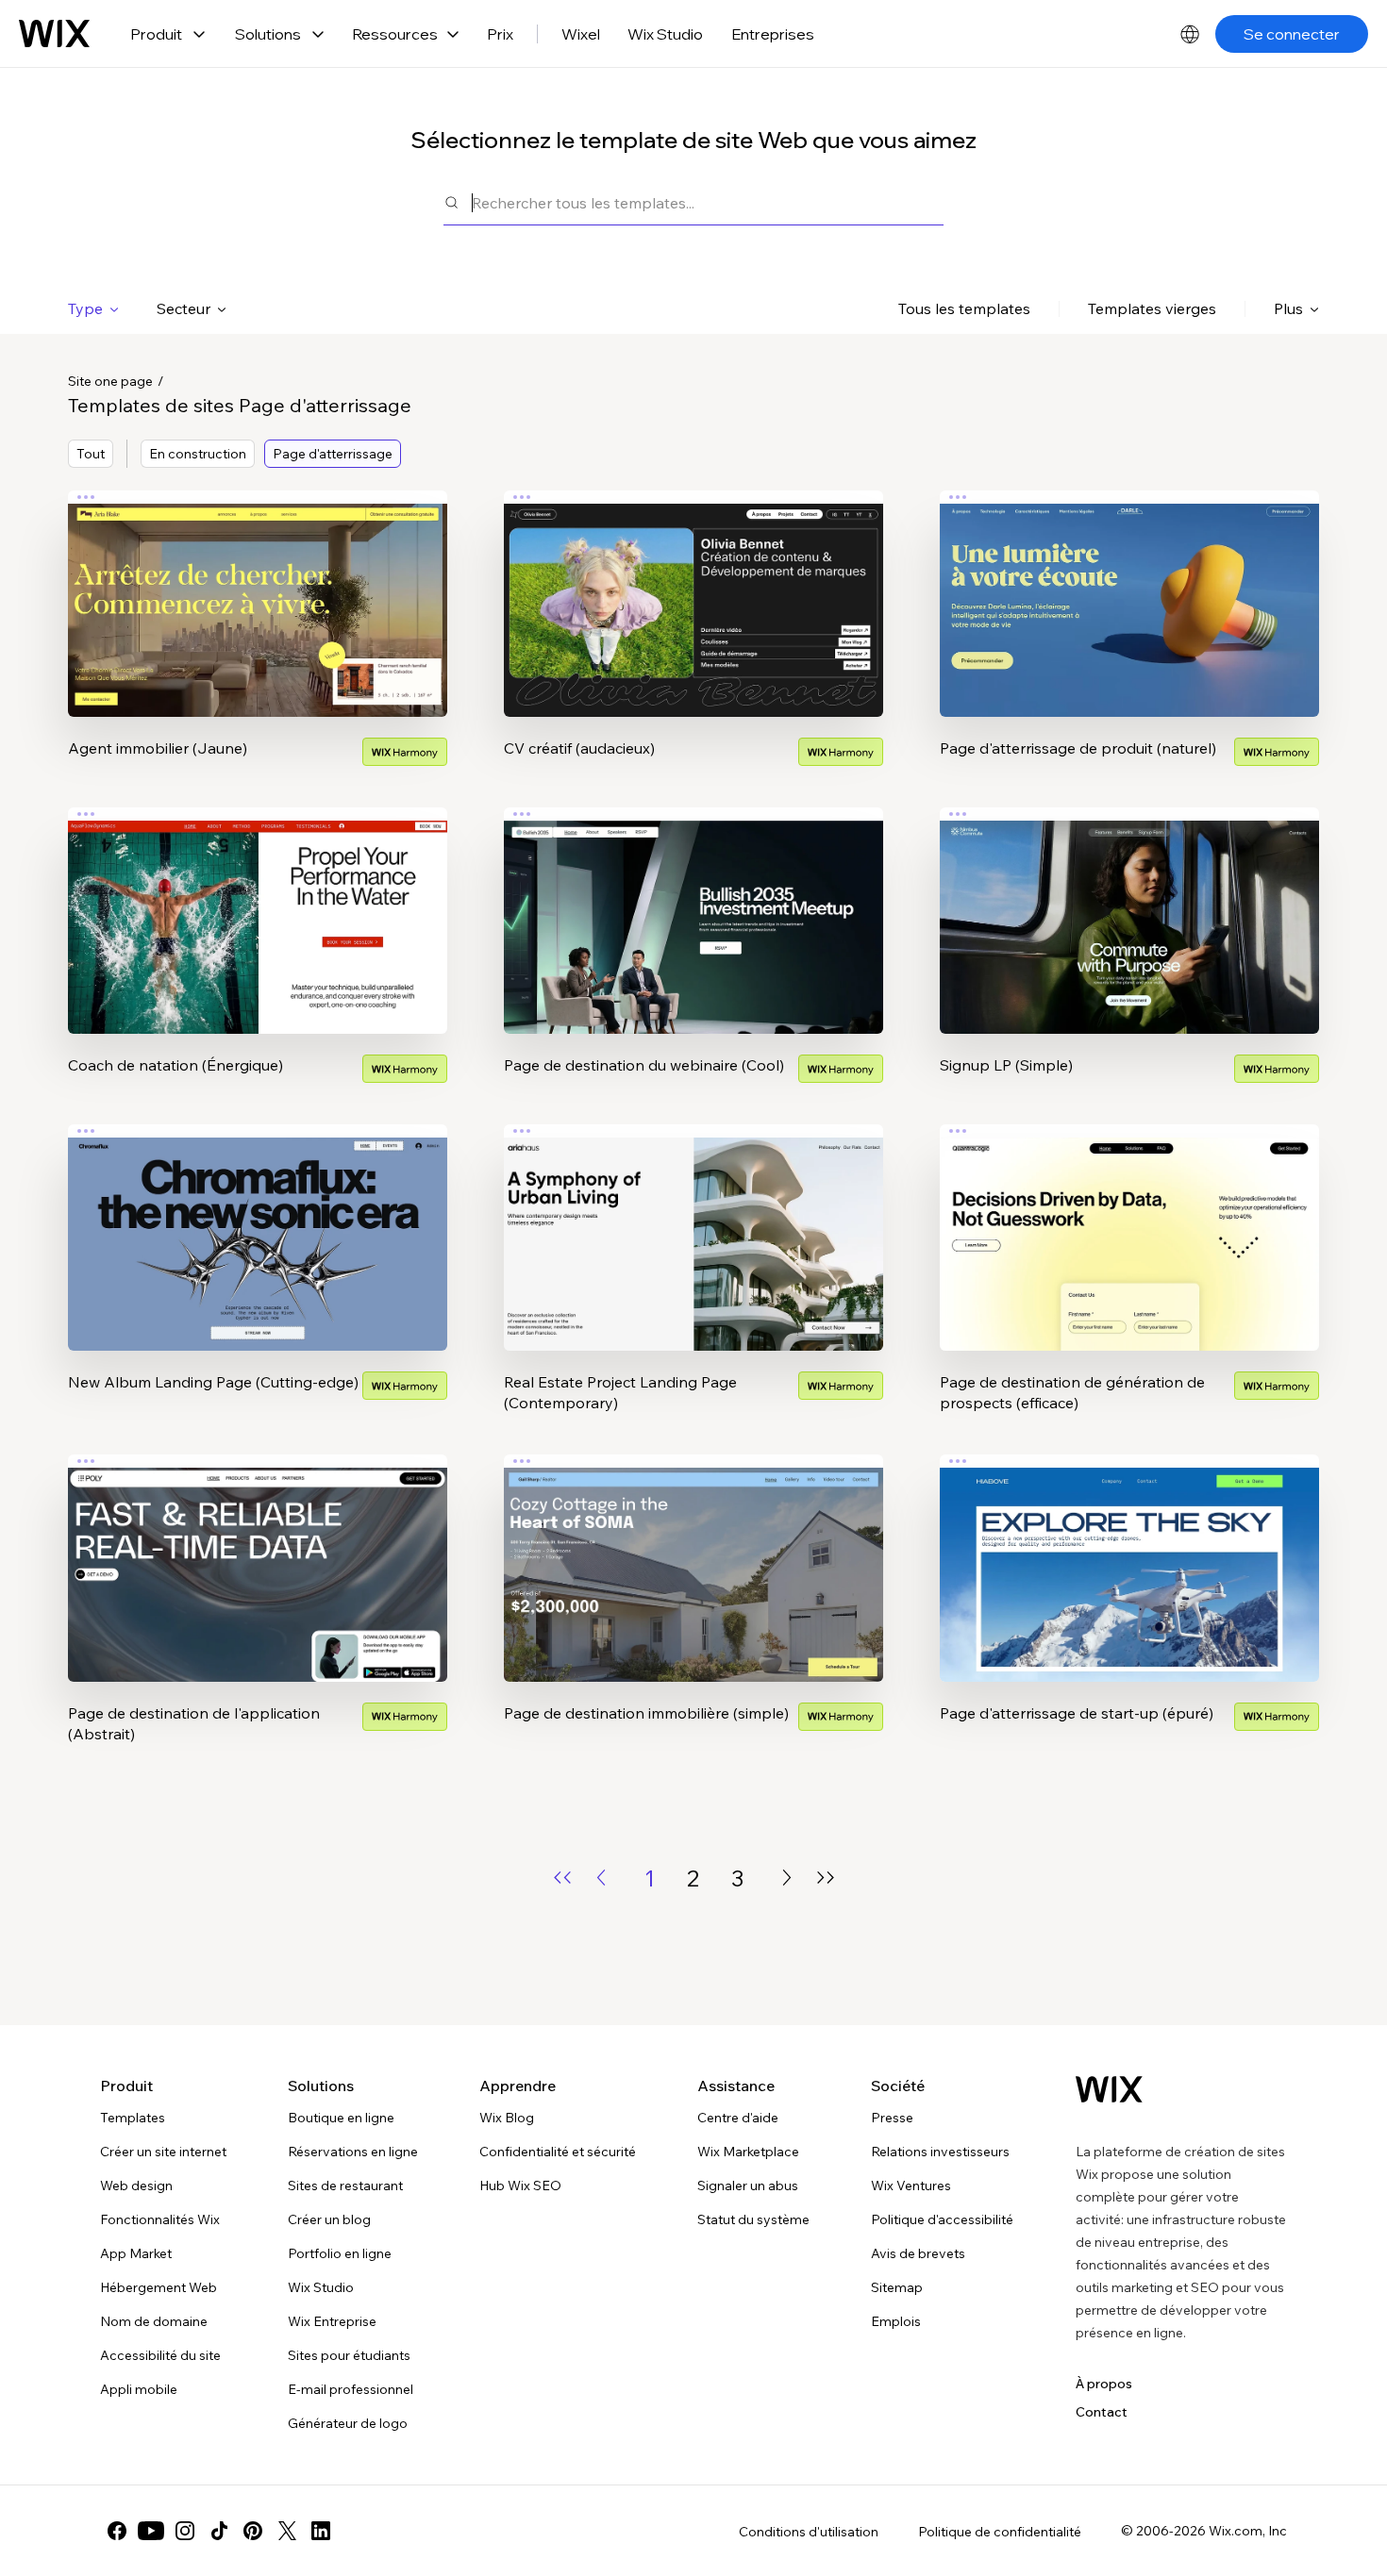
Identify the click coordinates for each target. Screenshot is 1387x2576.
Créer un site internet (163, 2152)
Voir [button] (258, 640)
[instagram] (185, 2531)
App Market (136, 2253)
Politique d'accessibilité (942, 2219)
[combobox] (708, 202)
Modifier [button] (258, 588)
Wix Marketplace (748, 2152)
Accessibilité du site (160, 2355)
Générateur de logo (348, 2423)
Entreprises (773, 34)
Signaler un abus (748, 2185)
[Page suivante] (787, 1878)
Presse (892, 2118)
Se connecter (1292, 34)
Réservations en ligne (353, 2152)
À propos (1104, 2384)
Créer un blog (329, 2219)
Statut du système (753, 2219)
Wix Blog (507, 2118)
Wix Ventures (911, 2185)
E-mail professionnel (351, 2389)
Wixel (581, 34)
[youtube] (151, 2531)
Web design (136, 2185)
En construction (198, 454)
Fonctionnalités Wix (160, 2219)
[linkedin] (321, 2531)
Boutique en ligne (341, 2118)
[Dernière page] (826, 1878)
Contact (1102, 2412)
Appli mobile (139, 2389)
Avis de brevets (918, 2253)
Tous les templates (964, 308)
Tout (91, 454)
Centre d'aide (738, 2118)
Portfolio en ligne (340, 2253)
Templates (133, 2118)
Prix (500, 34)
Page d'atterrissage (333, 454)
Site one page (110, 381)
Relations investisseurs (940, 2152)
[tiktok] (219, 2531)
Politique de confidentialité (1000, 2532)
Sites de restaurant (345, 2185)
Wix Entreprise (332, 2321)
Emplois (896, 2321)
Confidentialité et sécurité (558, 2152)
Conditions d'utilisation (809, 2532)
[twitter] (287, 2531)
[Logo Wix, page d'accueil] (54, 34)
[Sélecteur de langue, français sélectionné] (1190, 34)
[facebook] (117, 2531)
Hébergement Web (159, 2287)
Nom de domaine (154, 2321)
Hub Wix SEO (520, 2185)
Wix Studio (665, 34)
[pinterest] (253, 2531)
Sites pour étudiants (349, 2355)
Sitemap (897, 2287)
